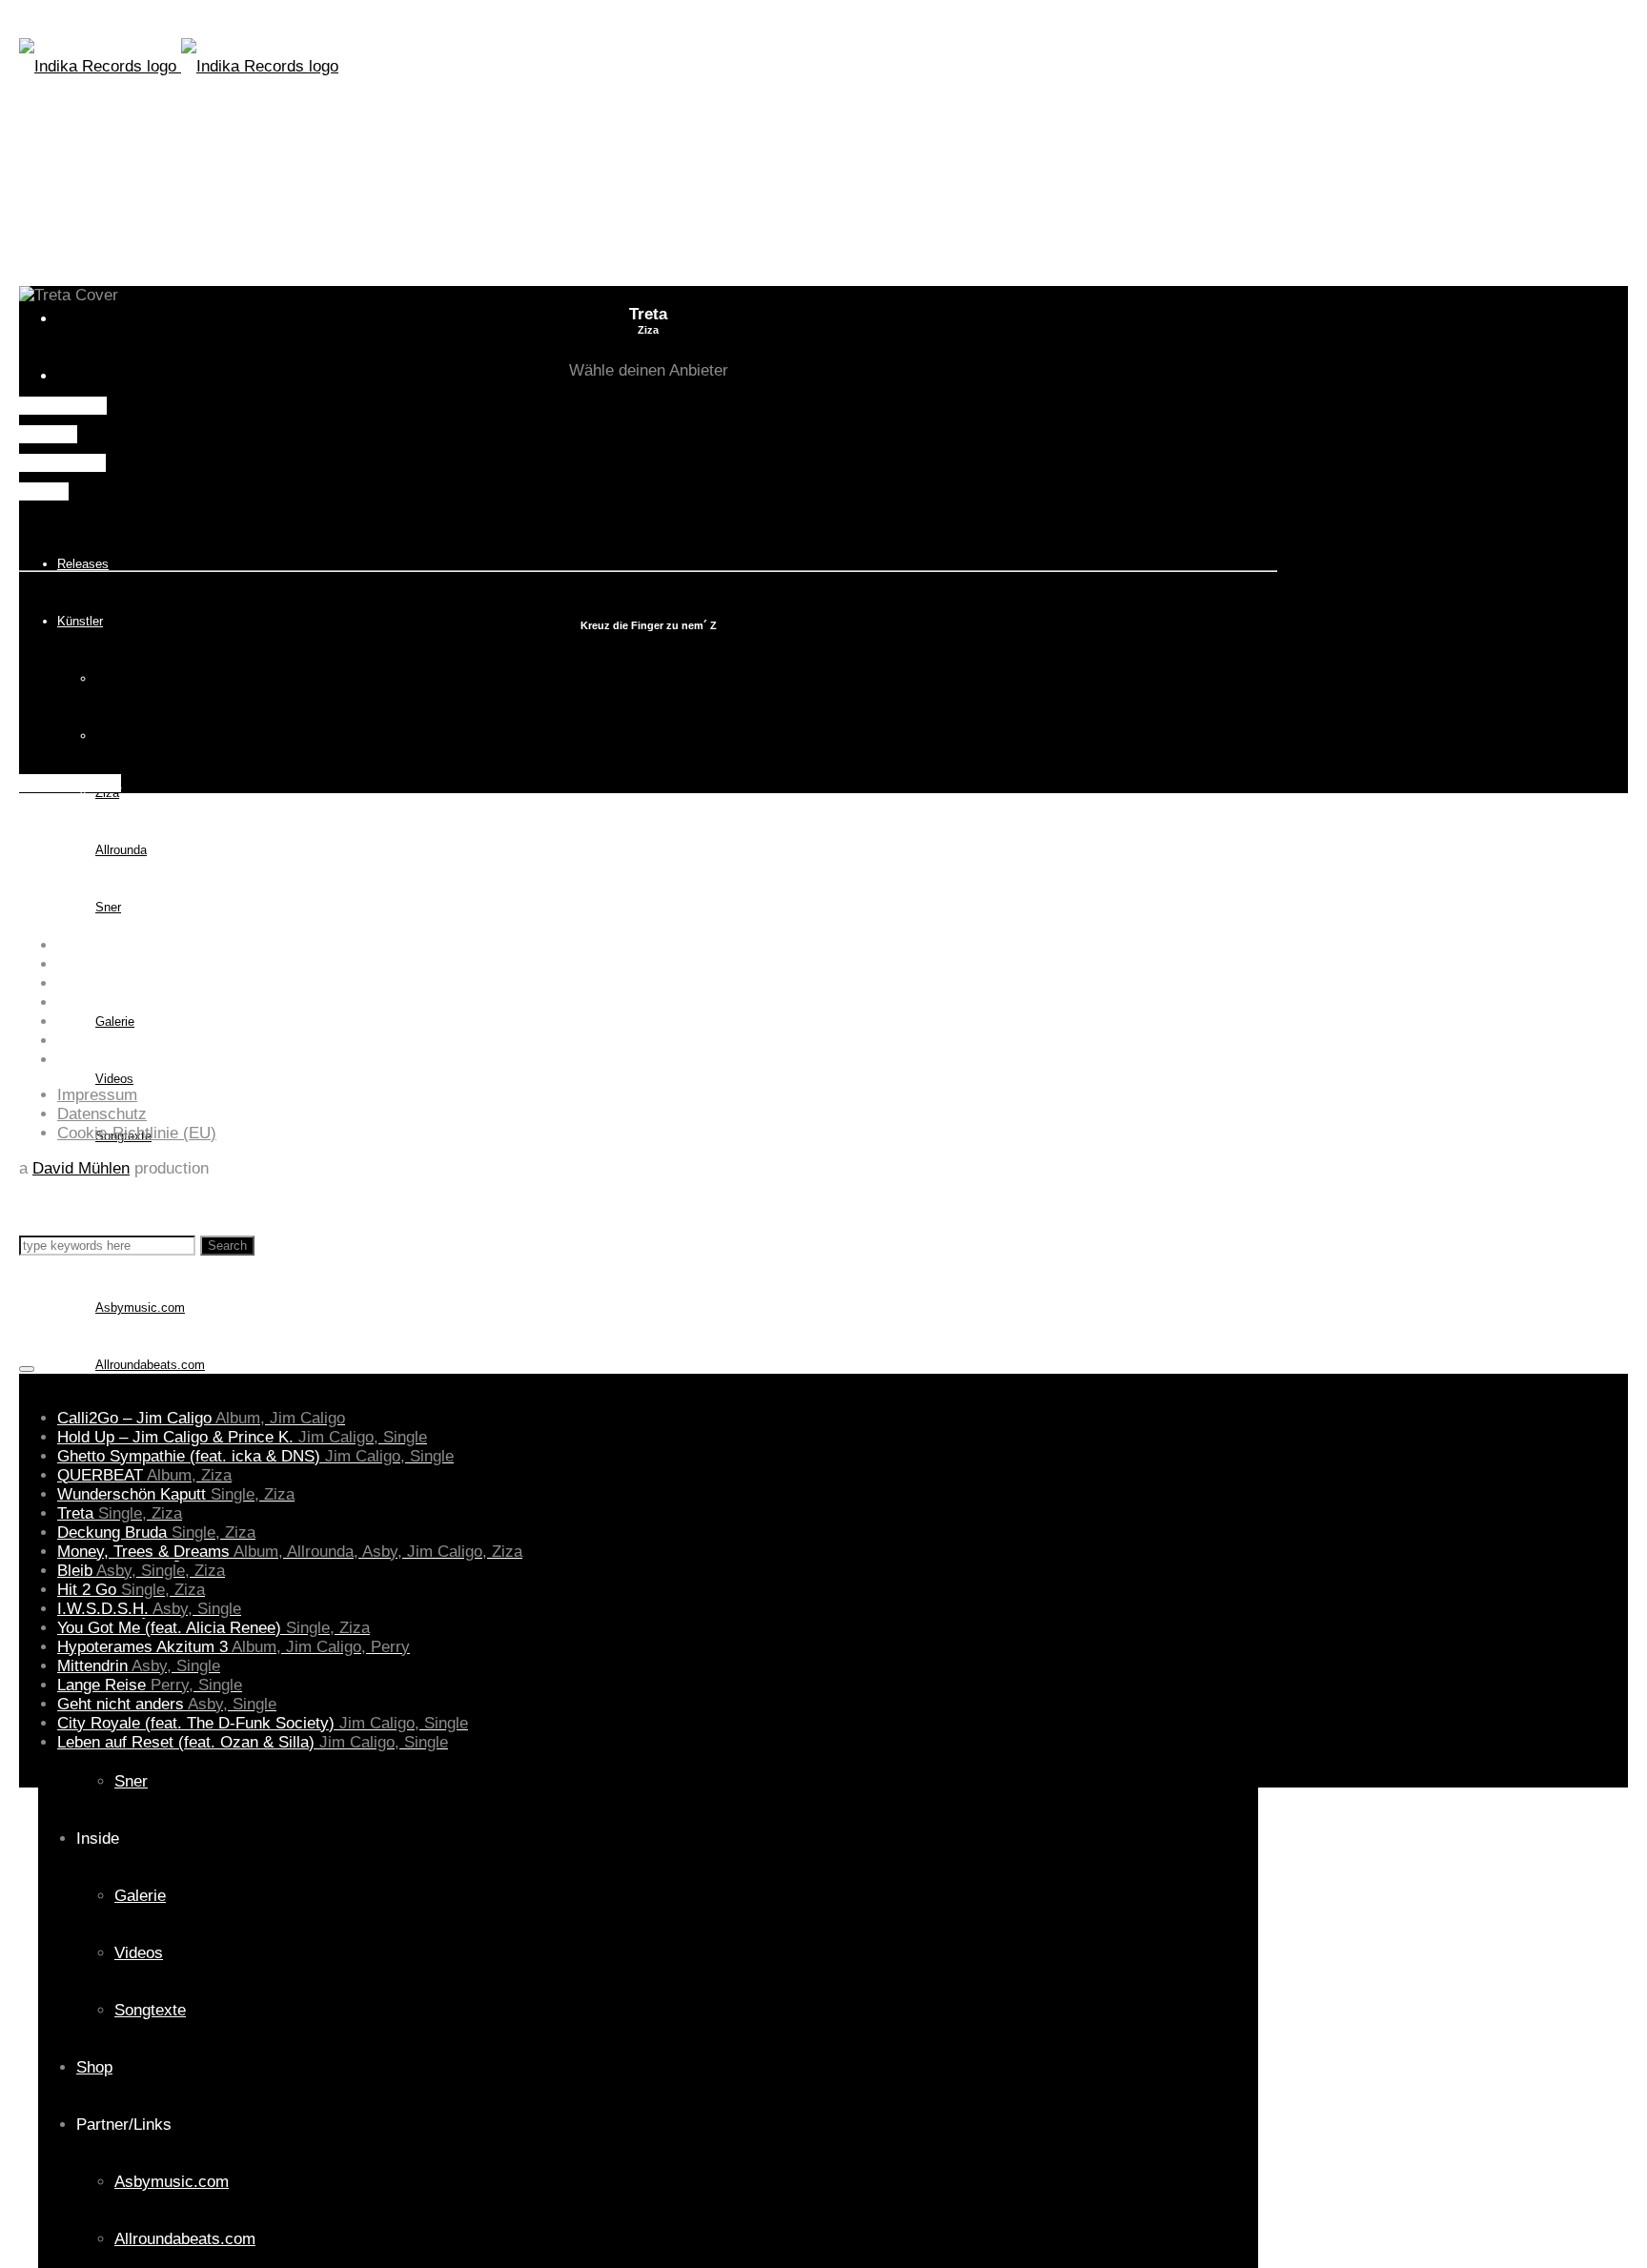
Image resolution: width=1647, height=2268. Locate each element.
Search (227, 1246)
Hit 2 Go (131, 1590)
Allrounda (121, 850)
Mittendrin (139, 1666)
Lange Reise (150, 1685)
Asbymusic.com (172, 2182)
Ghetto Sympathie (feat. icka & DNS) (255, 1456)
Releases (83, 564)
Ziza (107, 793)
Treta (120, 1513)
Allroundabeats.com (150, 1365)
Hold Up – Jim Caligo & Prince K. (242, 1437)
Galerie (115, 1022)
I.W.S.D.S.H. (149, 1609)
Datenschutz (102, 1114)
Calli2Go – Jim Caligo (201, 1418)
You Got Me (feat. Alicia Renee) (213, 1628)
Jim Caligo (124, 678)
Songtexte (150, 2010)
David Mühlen (81, 1168)
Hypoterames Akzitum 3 (234, 1647)
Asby (110, 736)
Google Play (62, 463)
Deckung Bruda (156, 1532)
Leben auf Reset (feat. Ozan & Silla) (253, 1742)
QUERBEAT (144, 1475)
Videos (114, 1079)
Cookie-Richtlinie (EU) (137, 1133)
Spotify (44, 491)
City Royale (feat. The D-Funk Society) (263, 1723)
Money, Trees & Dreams (290, 1552)
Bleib (141, 1571)
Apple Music (63, 406)
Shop (71, 1193)
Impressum (97, 1095)
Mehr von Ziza (70, 783)
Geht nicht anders (167, 1704)
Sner (108, 907)
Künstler (80, 621)
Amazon (48, 434)
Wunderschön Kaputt (176, 1494)
